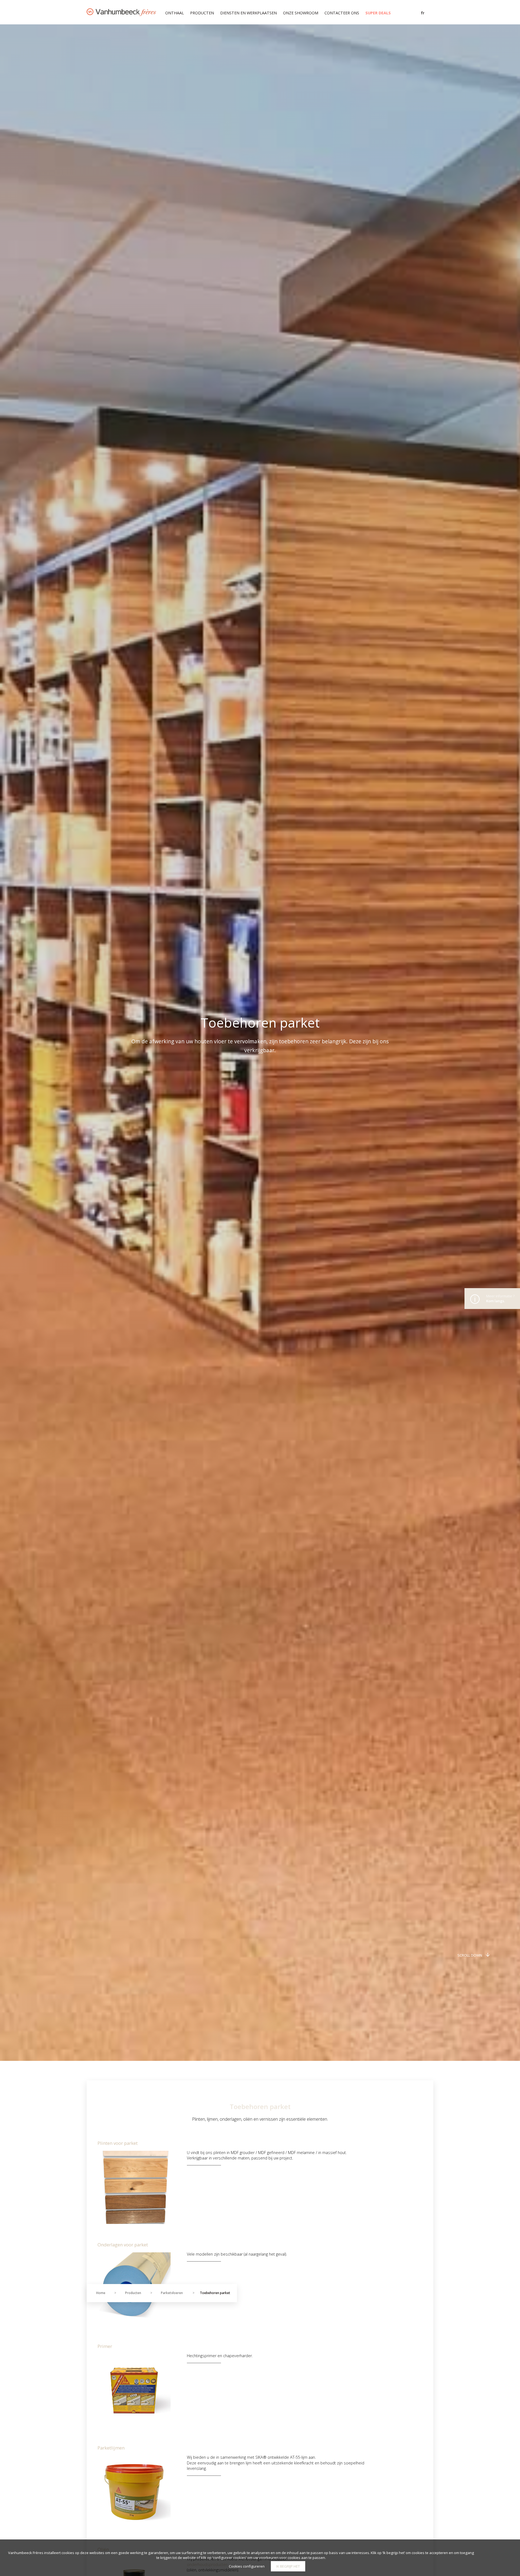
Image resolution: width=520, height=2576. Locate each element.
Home (101, 2293)
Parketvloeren (172, 2293)
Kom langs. (500, 1298)
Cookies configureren (247, 2566)
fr (423, 13)
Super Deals (378, 13)
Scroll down (470, 1955)
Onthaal (175, 13)
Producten (202, 13)
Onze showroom (301, 13)
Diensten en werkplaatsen (248, 13)
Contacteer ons (342, 13)
